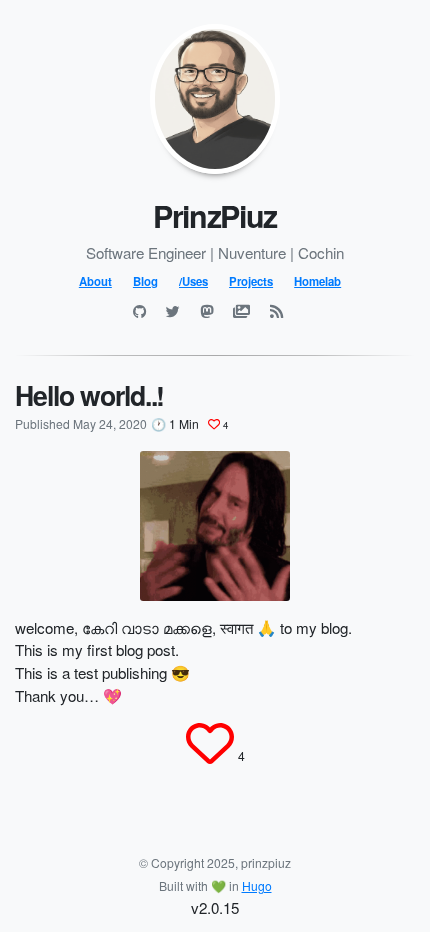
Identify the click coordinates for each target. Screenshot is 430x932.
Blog (145, 281)
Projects (251, 281)
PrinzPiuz (215, 215)
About (95, 281)
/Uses (193, 281)
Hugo (257, 885)
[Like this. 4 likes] (210, 743)
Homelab (317, 281)
